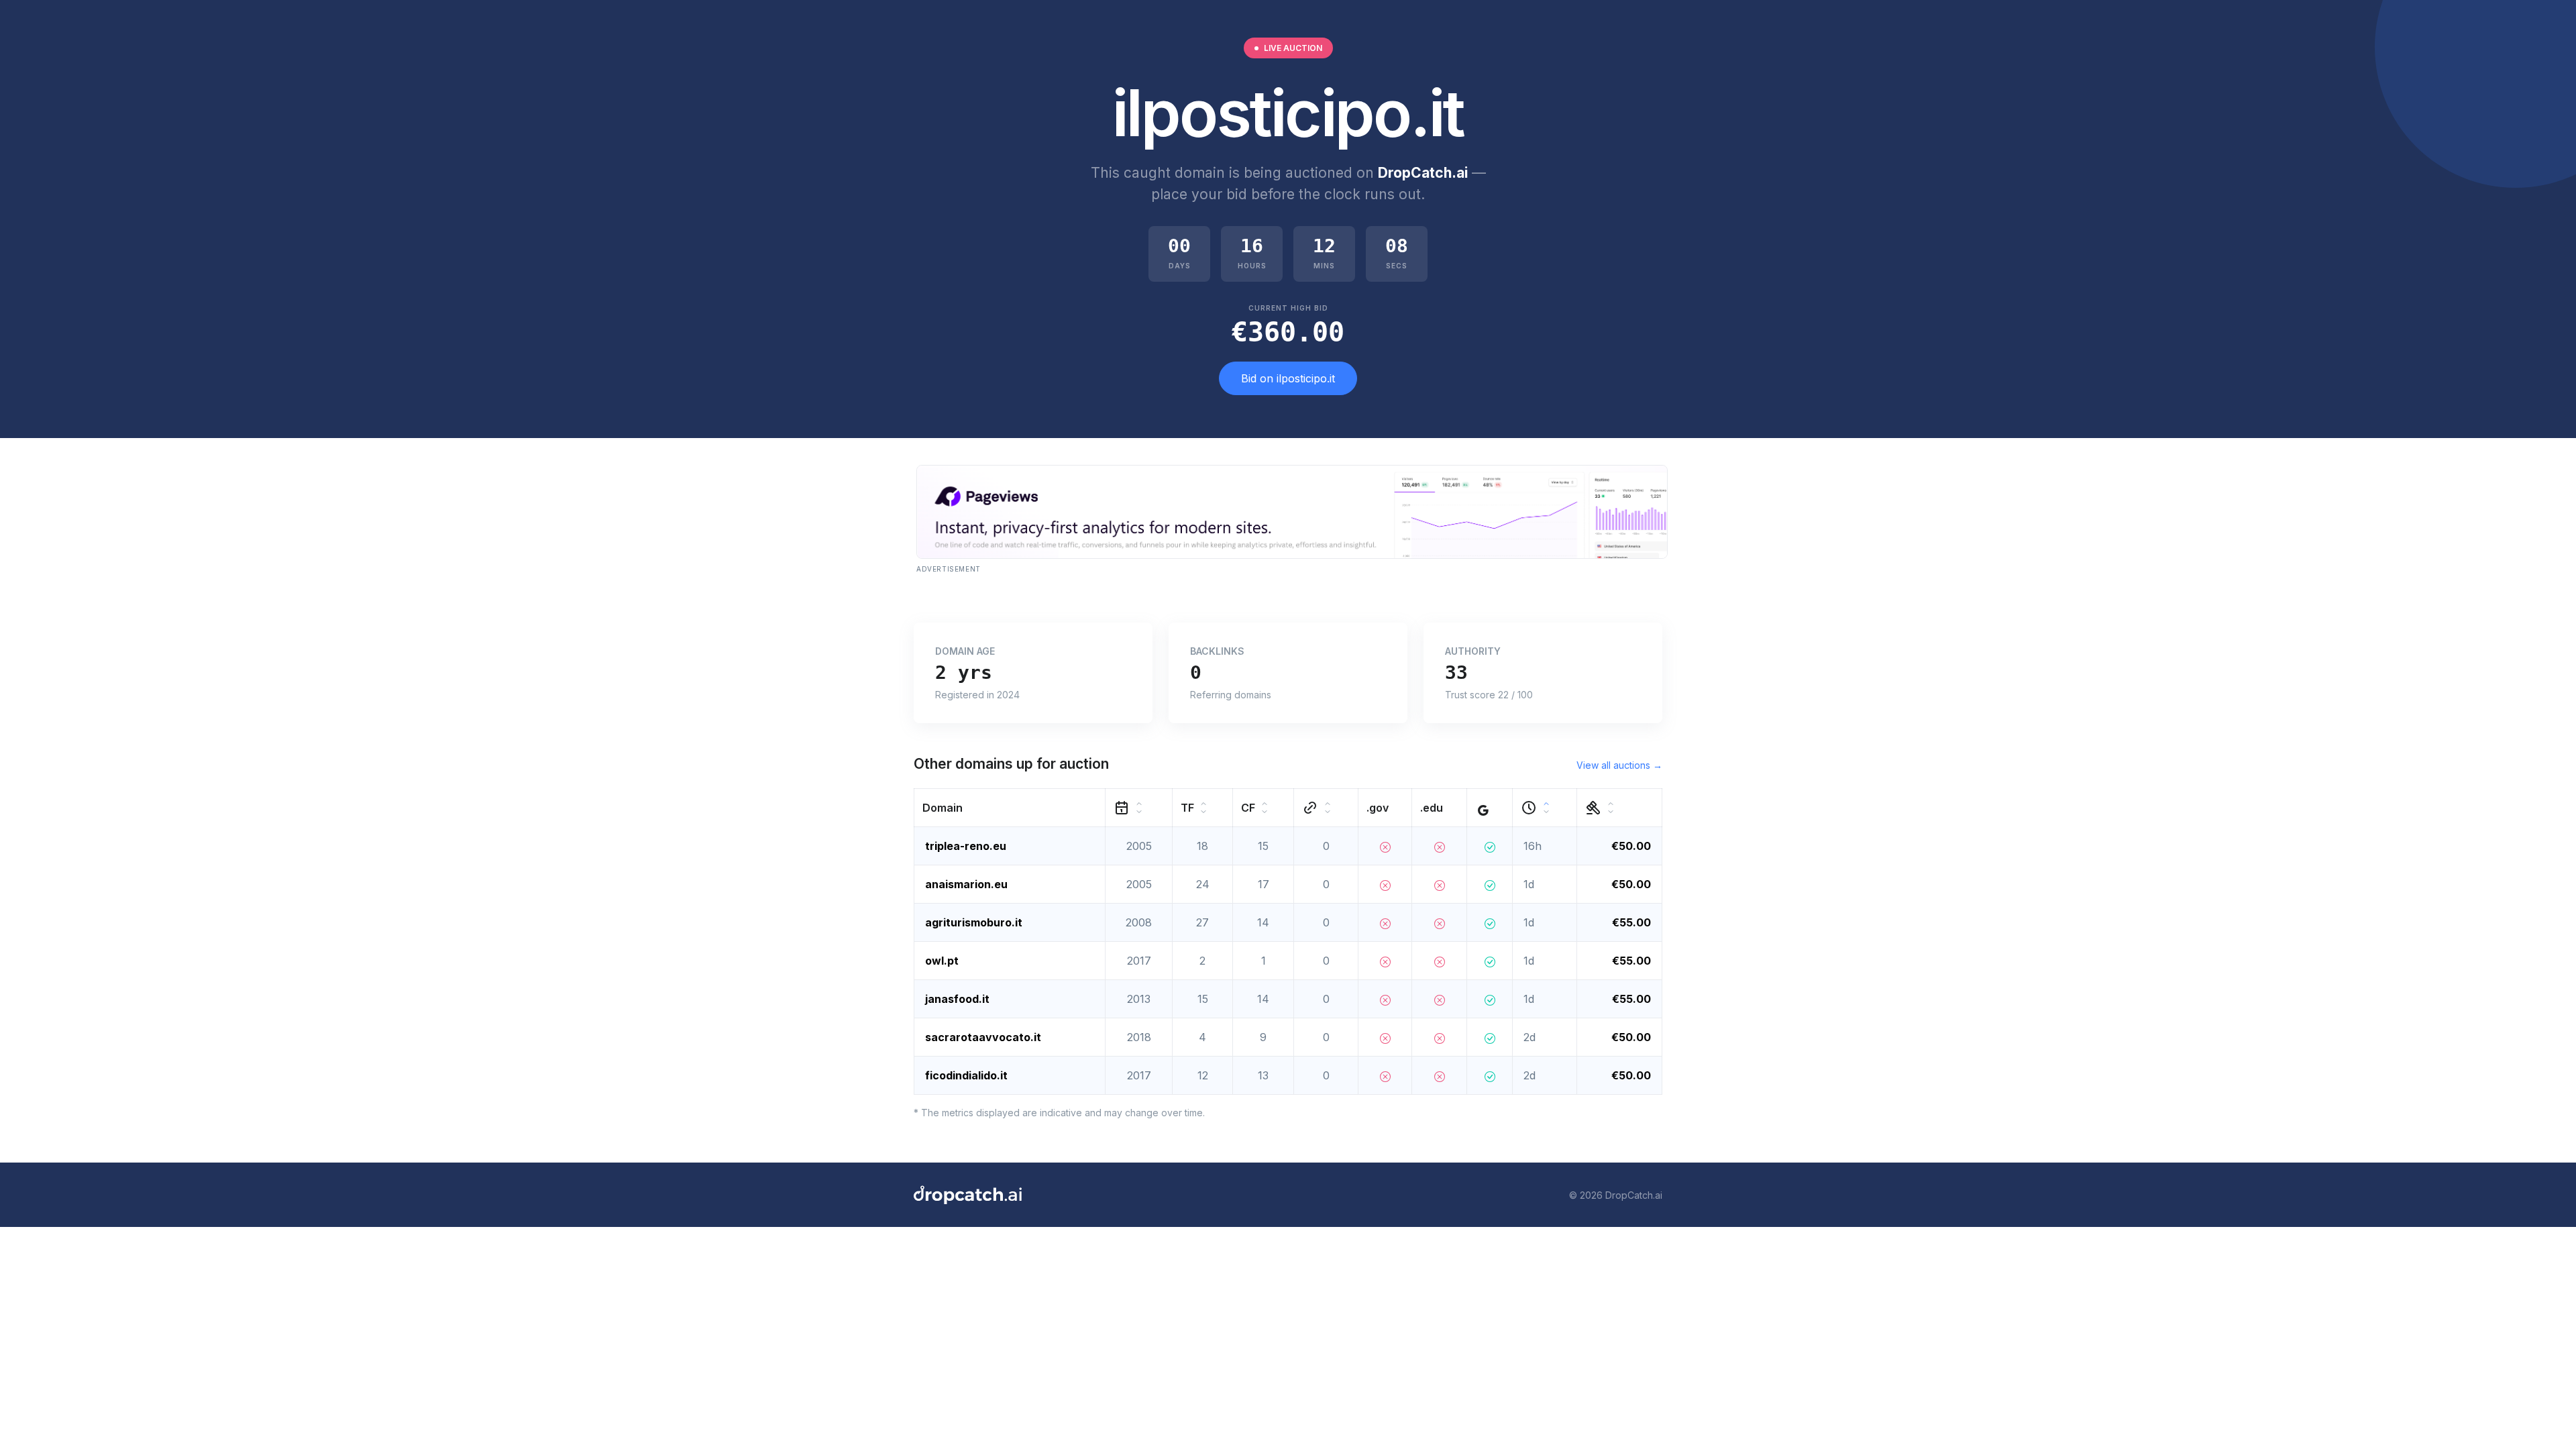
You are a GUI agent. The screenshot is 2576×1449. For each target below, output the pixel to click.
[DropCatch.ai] (968, 1195)
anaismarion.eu (966, 884)
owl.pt (942, 961)
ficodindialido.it (966, 1075)
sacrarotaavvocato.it (983, 1037)
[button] (1010, 808)
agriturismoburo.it (974, 922)
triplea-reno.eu (966, 846)
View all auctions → (1619, 765)
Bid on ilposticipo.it (1288, 378)
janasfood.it (957, 999)
